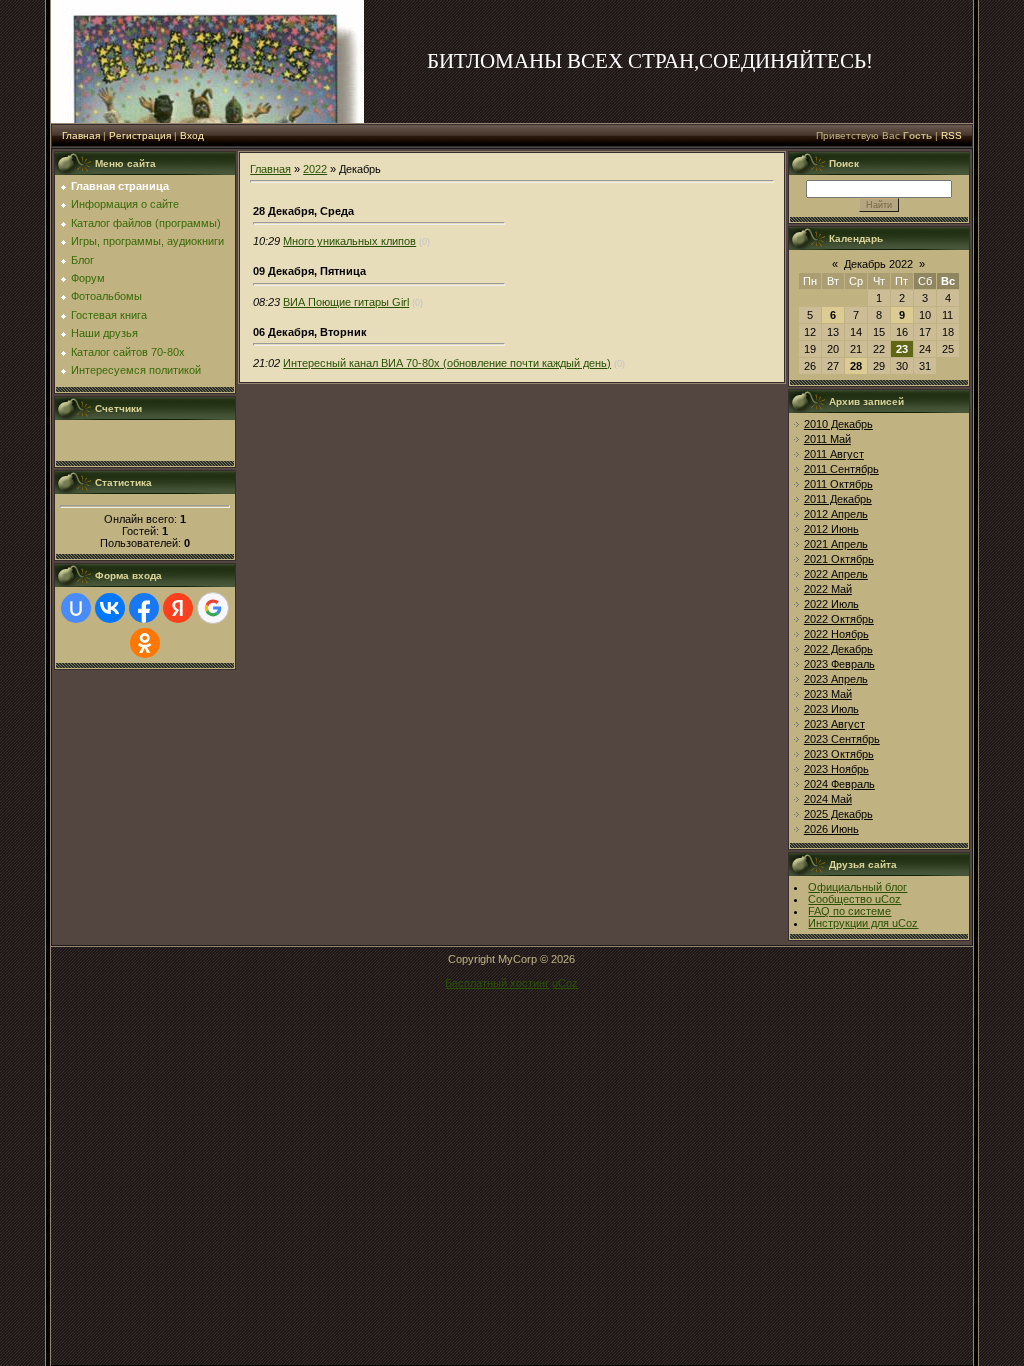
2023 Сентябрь (842, 739)
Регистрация (140, 135)
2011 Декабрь (838, 499)
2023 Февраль (839, 664)
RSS (951, 135)
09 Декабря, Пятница (309, 271)
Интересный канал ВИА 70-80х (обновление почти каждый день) (447, 363)
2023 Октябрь (839, 754)
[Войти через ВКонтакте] (110, 608)
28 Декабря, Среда (303, 211)
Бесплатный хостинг (497, 983)
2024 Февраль (839, 784)
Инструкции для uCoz (863, 923)
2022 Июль (831, 604)
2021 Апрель (836, 544)
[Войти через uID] (76, 608)
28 (856, 366)
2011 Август (834, 454)
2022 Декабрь (838, 649)
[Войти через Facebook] (144, 608)
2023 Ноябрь (836, 769)
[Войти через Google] (213, 608)
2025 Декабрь (838, 814)
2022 (315, 169)
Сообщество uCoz (854, 899)
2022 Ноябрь (836, 634)
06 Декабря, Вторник (310, 332)
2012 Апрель (836, 514)
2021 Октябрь (839, 559)
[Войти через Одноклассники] (145, 643)
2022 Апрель (836, 574)
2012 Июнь (831, 529)
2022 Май (828, 589)
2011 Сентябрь (841, 469)
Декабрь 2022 (878, 264)
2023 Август (834, 724)
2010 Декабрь (838, 424)
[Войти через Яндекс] (178, 608)
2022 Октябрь (839, 619)
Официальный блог (857, 887)
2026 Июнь (831, 829)
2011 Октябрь (838, 484)
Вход (192, 135)
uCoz (565, 983)
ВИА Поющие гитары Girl (346, 302)
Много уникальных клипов (349, 241)
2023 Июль (831, 709)
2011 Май (827, 439)
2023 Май (828, 694)
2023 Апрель (836, 679)
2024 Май (828, 799)
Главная (81, 135)
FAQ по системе (849, 911)
